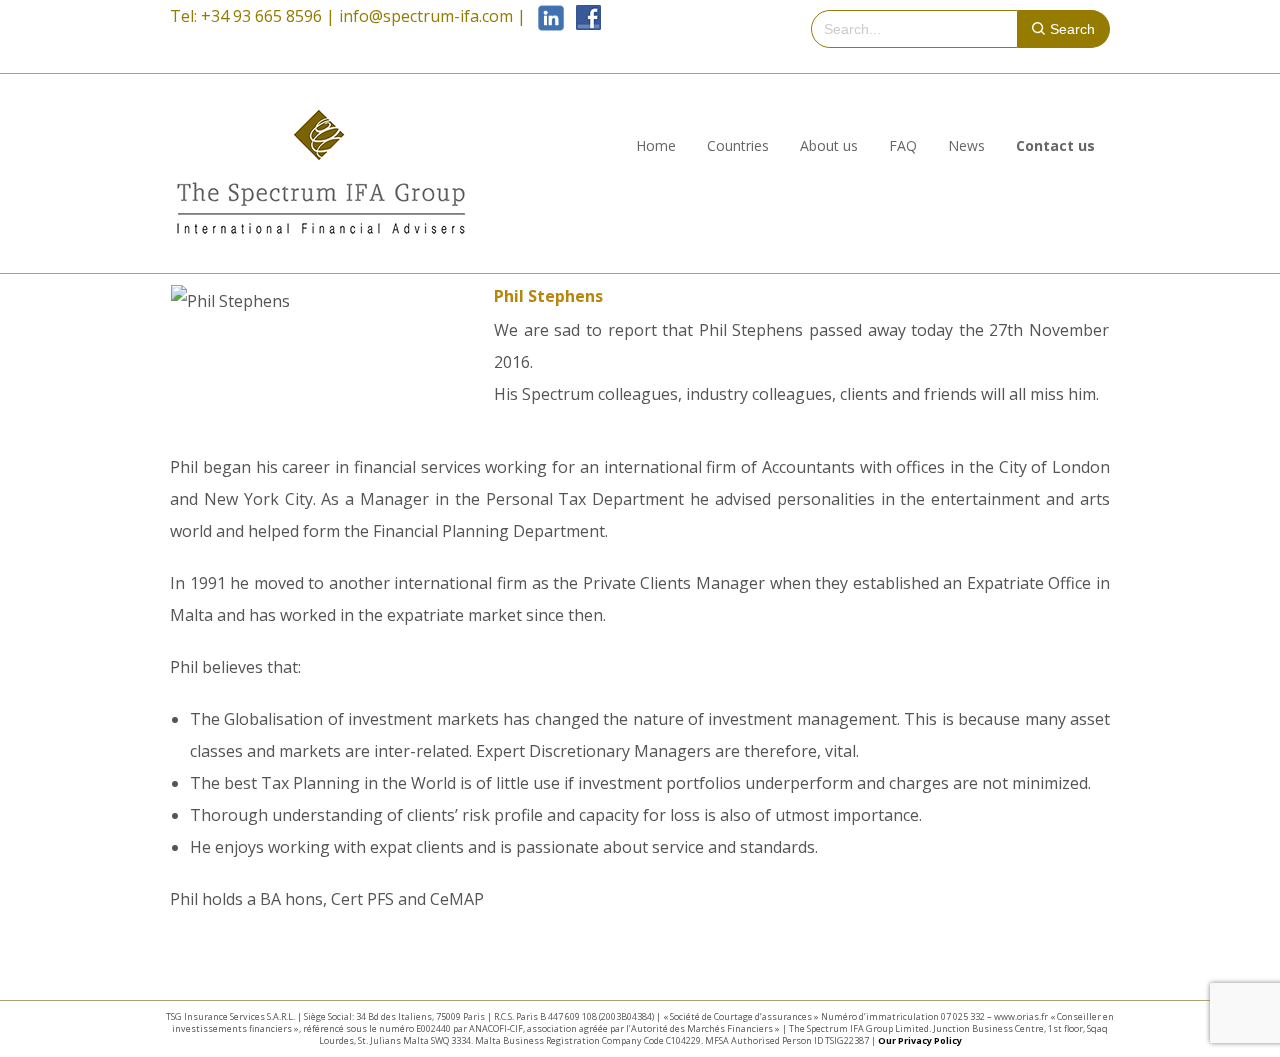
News (966, 145)
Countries (738, 145)
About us (829, 145)
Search (1072, 29)
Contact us (1055, 145)
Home (656, 145)
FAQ (903, 145)
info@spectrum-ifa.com (426, 16)
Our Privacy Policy (920, 1040)
